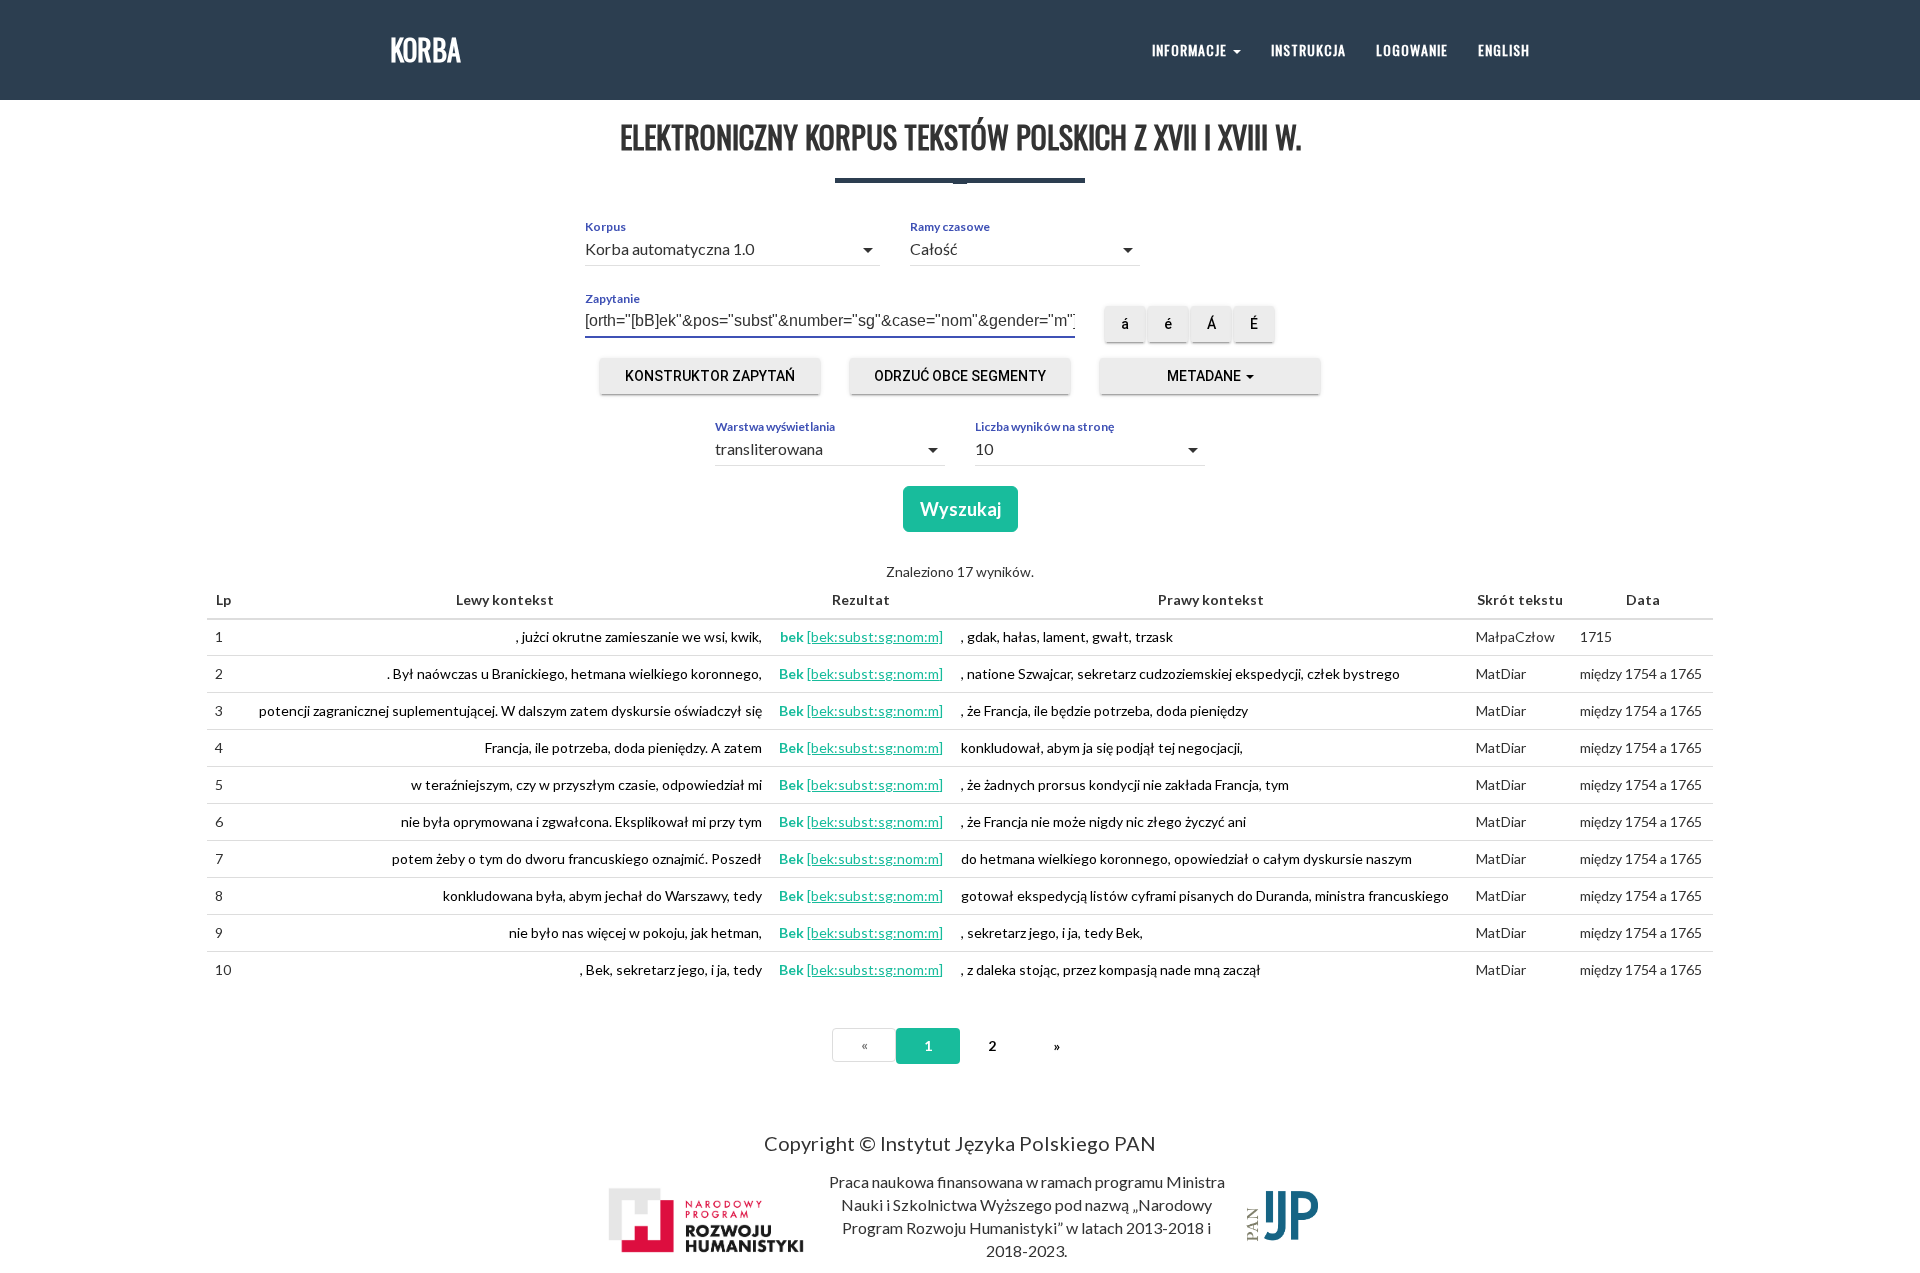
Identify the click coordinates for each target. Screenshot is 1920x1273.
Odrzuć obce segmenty (960, 376)
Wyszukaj (960, 509)
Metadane (1205, 376)
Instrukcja (1308, 49)
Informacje (1191, 49)
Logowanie (1412, 49)
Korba (425, 49)
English (1504, 49)
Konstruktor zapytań (710, 376)
